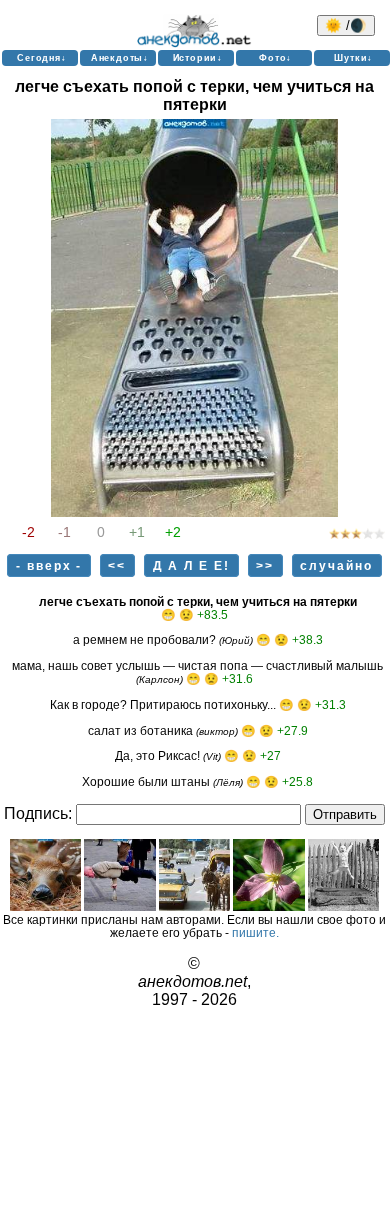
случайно (336, 565)
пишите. (255, 932)
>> (265, 565)
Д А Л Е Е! (192, 565)
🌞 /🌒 (346, 25)
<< (117, 565)
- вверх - (49, 565)
